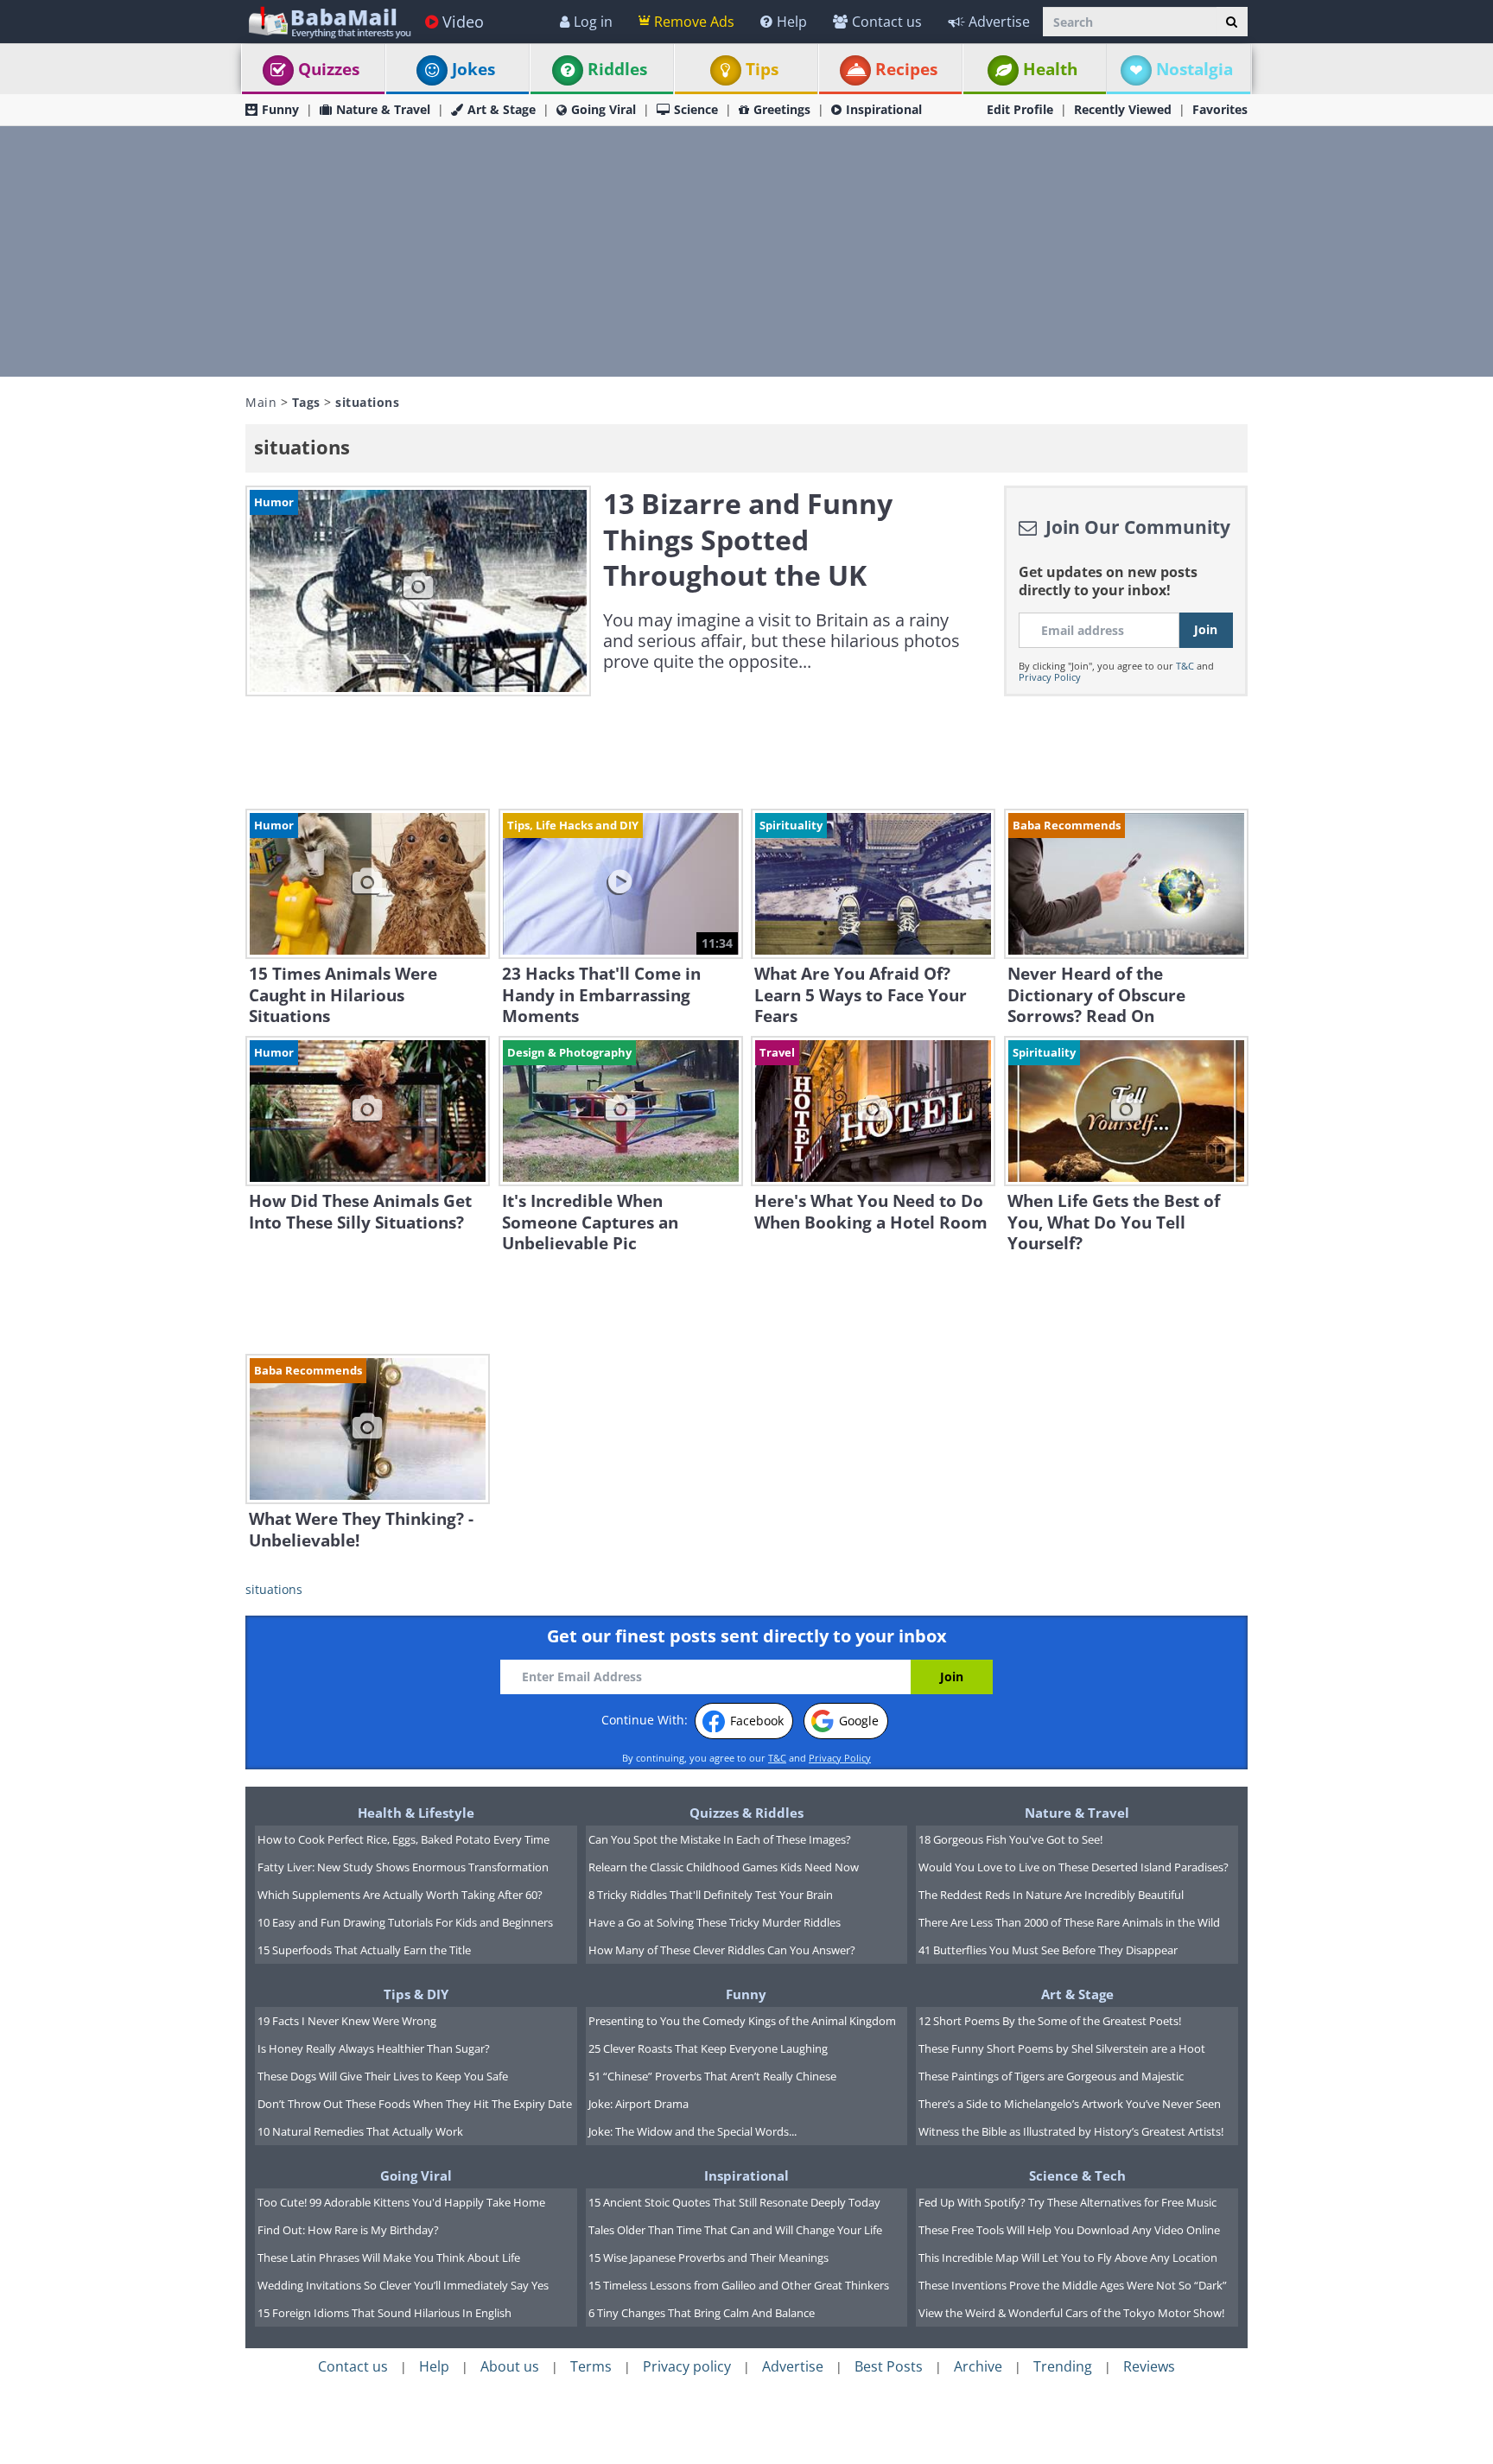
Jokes (473, 69)
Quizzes (329, 69)
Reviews (1149, 2366)
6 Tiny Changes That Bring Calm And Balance (702, 2313)
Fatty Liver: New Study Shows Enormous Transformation (403, 1867)
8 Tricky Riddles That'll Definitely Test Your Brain (711, 1895)
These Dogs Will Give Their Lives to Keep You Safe (383, 2076)
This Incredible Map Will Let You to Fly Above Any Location (1068, 2258)
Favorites (1220, 109)
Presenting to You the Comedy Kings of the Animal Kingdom (742, 2021)
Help (792, 22)
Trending (1063, 2366)
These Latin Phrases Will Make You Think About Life (389, 2258)
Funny (280, 109)
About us (510, 2366)
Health (1050, 69)
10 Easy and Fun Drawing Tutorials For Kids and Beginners (405, 1922)
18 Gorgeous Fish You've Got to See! (1010, 1839)
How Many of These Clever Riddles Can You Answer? (722, 1950)
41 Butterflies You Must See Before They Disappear (1048, 1950)
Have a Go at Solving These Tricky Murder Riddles (715, 1922)
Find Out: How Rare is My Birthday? (348, 2230)
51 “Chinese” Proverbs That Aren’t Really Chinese (712, 2076)
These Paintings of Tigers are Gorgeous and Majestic (1051, 2076)
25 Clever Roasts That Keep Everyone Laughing (708, 2048)
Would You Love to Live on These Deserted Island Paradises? (1074, 1867)
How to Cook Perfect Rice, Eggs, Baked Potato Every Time (403, 1839)
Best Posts (889, 2366)
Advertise (999, 22)
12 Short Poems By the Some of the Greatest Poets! (1050, 2021)
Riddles (617, 69)
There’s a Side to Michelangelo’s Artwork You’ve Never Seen (1070, 2104)
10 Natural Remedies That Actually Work (360, 2131)
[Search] (1232, 22)
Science (696, 109)
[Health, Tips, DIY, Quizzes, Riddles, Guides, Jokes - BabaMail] (329, 21)
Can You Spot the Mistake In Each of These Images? (720, 1839)
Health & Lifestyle (416, 1813)
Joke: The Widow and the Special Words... (692, 2131)
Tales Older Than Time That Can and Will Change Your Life (735, 2230)
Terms (591, 2366)
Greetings (782, 109)
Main (261, 402)
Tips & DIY (416, 1994)
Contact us (887, 22)
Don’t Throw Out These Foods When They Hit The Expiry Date (415, 2104)
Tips (762, 69)
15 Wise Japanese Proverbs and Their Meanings (708, 2258)
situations (274, 1589)
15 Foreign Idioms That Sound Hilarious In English (384, 2313)
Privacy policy (687, 2366)
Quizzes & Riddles (746, 1813)
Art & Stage (502, 109)
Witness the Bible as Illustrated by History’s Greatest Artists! (1071, 2131)
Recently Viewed (1123, 109)
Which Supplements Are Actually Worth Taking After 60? (400, 1895)
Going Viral (604, 109)
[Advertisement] (746, 251)
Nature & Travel (383, 109)
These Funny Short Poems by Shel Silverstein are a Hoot (1062, 2048)
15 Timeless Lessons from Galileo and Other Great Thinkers (739, 2285)
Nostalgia (1194, 69)
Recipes (906, 69)
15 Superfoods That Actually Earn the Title (364, 1950)
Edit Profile (1020, 109)
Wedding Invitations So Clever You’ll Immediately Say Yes (403, 2285)
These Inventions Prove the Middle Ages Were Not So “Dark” (1073, 2285)
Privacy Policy (1050, 677)
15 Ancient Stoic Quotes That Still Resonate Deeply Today (734, 2202)
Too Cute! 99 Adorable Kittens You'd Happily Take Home (401, 2202)
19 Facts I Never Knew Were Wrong (347, 2021)
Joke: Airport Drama (638, 2104)
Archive (978, 2366)
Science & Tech (1077, 2175)
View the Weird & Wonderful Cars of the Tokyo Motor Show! (1071, 2313)
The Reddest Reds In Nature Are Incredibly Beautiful (1051, 1895)
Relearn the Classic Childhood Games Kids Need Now (724, 1867)
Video (463, 22)
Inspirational (884, 109)
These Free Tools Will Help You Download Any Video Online (1069, 2230)
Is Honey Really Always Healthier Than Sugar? (374, 2048)
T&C (1185, 666)
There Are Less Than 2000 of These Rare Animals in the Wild (1069, 1922)
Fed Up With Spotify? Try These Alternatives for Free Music (1067, 2202)
